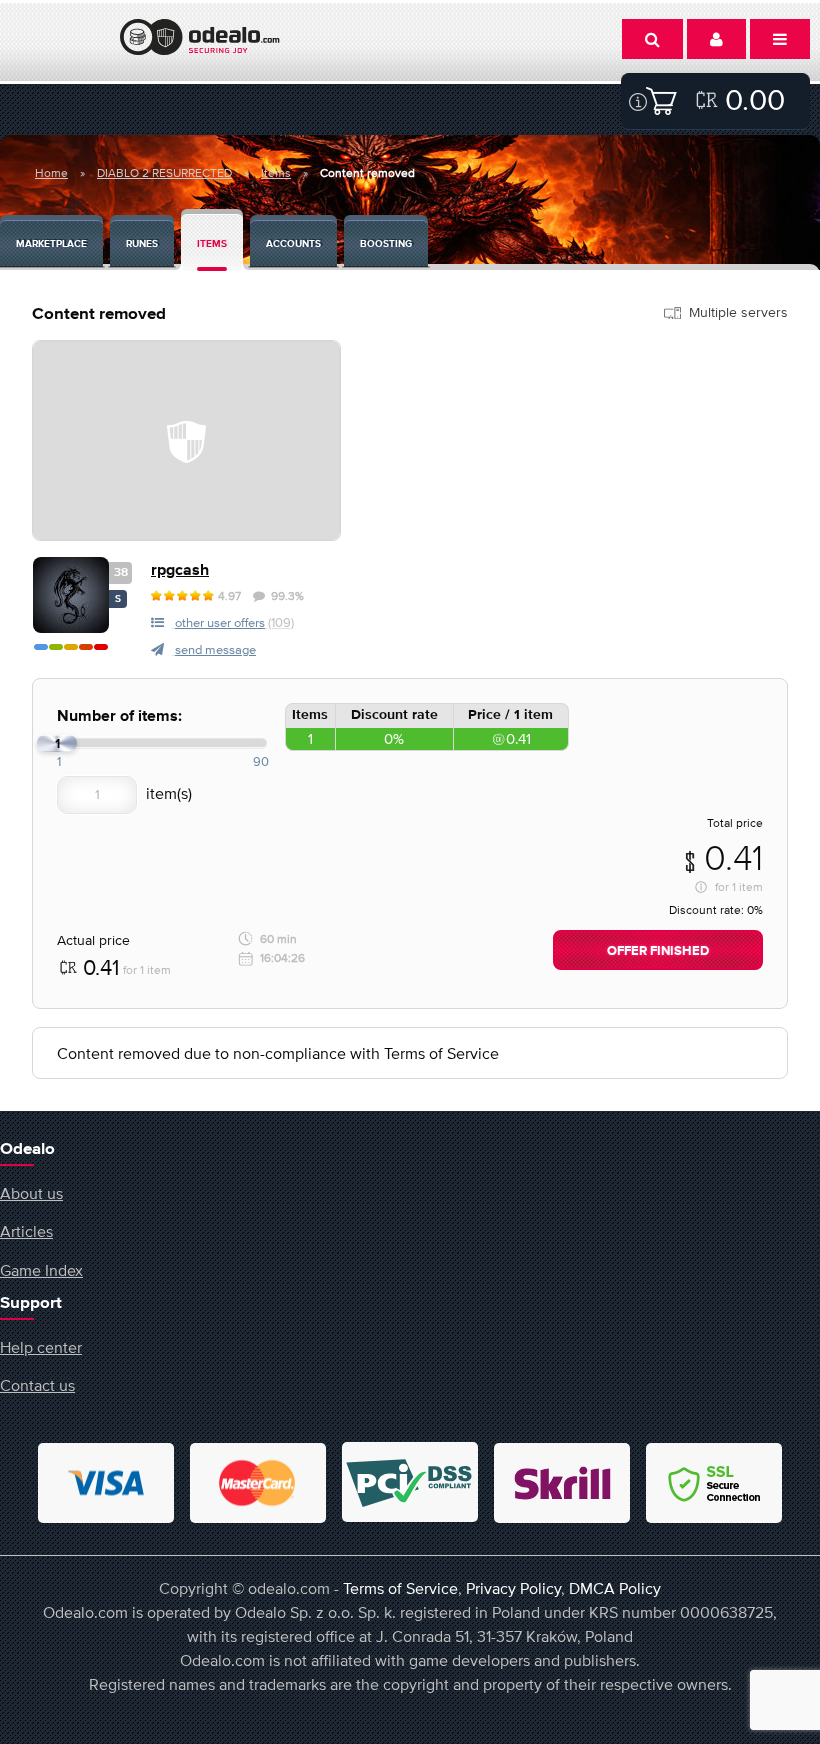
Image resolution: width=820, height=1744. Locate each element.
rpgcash (180, 570)
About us (31, 1193)
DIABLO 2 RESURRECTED (164, 173)
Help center (41, 1347)
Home (51, 173)
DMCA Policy (615, 1588)
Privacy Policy (513, 1588)
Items (276, 173)
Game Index (41, 1270)
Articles (26, 1231)
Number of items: (119, 716)
